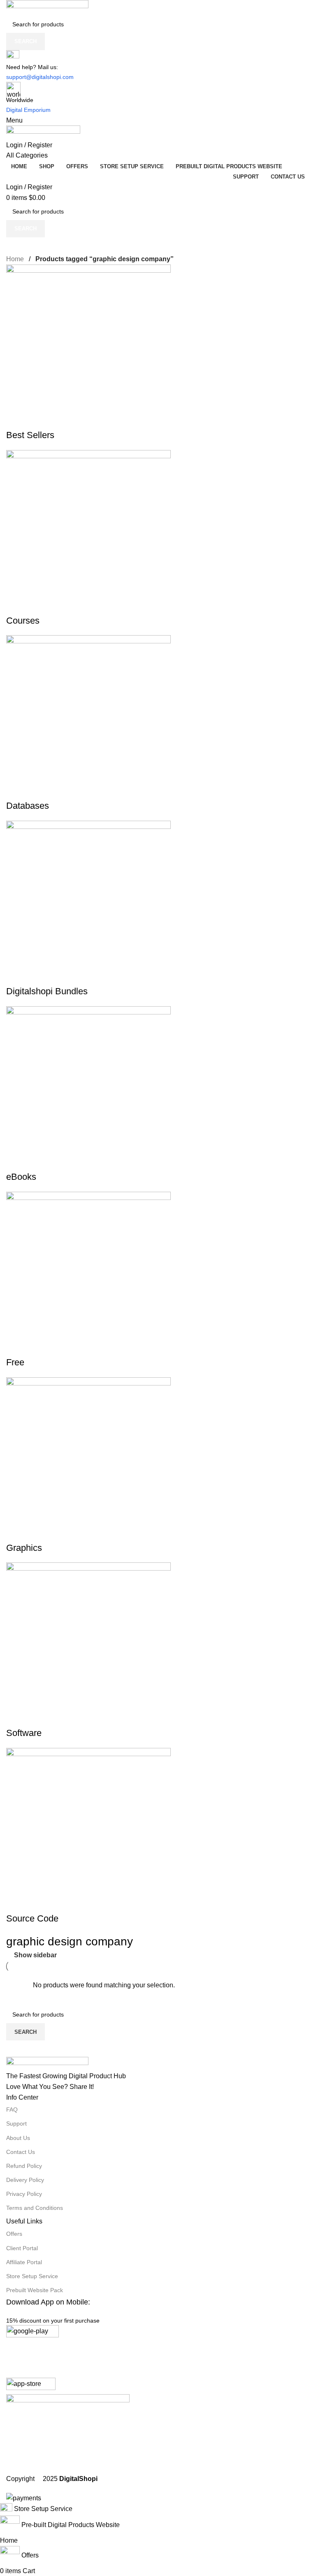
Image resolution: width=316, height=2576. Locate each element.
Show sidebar (35, 1955)
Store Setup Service (32, 2276)
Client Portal (22, 2248)
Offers (14, 2234)
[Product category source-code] (158, 1252)
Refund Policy (24, 2166)
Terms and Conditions (35, 2208)
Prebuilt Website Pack (35, 2290)
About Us (18, 2138)
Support (16, 2123)
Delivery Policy (25, 2180)
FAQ (12, 2110)
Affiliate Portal (24, 2262)
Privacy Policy (24, 2194)
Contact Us (21, 2152)
